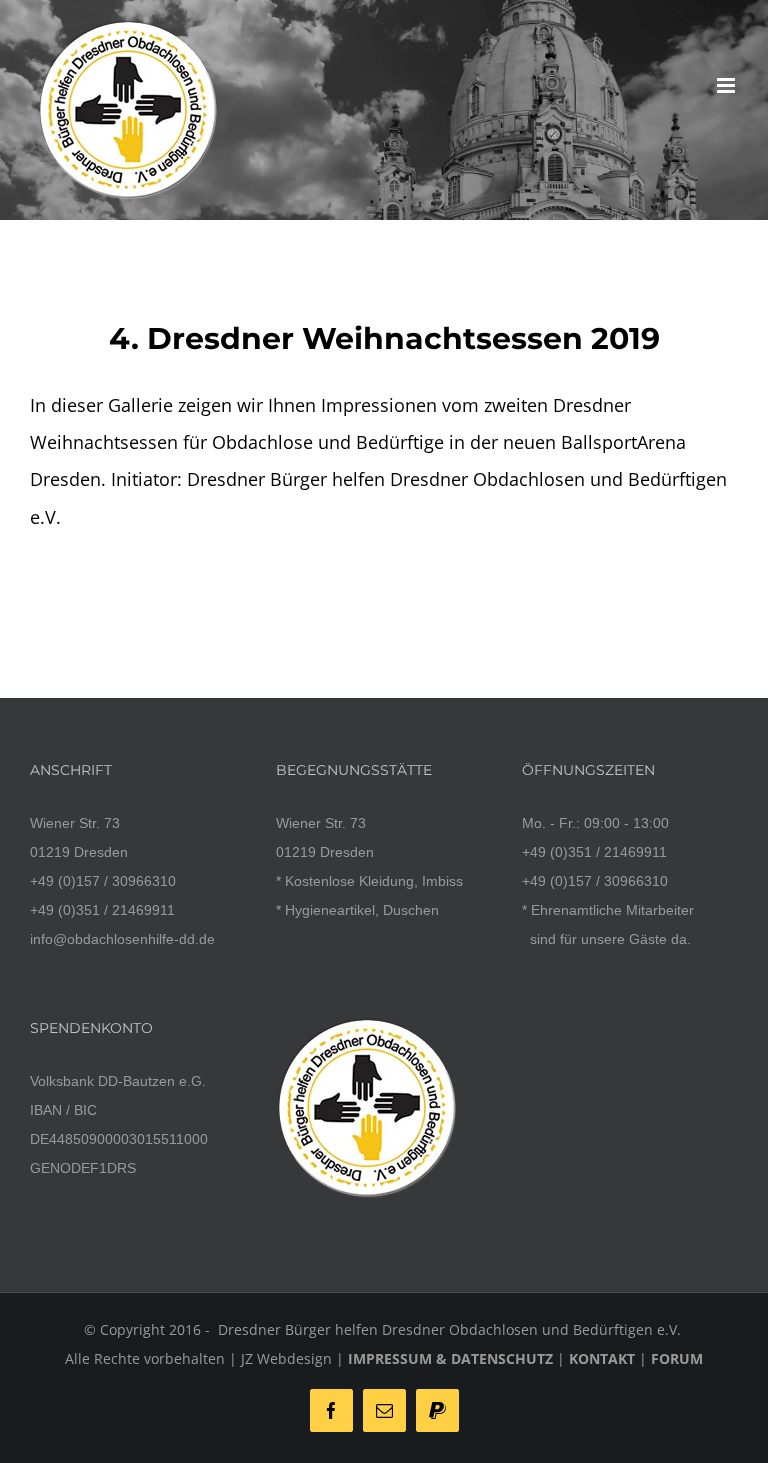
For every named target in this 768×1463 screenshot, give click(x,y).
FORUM (677, 1358)
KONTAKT (602, 1358)
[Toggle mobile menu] (727, 85)
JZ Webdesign (286, 1358)
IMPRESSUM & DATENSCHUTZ (450, 1358)
